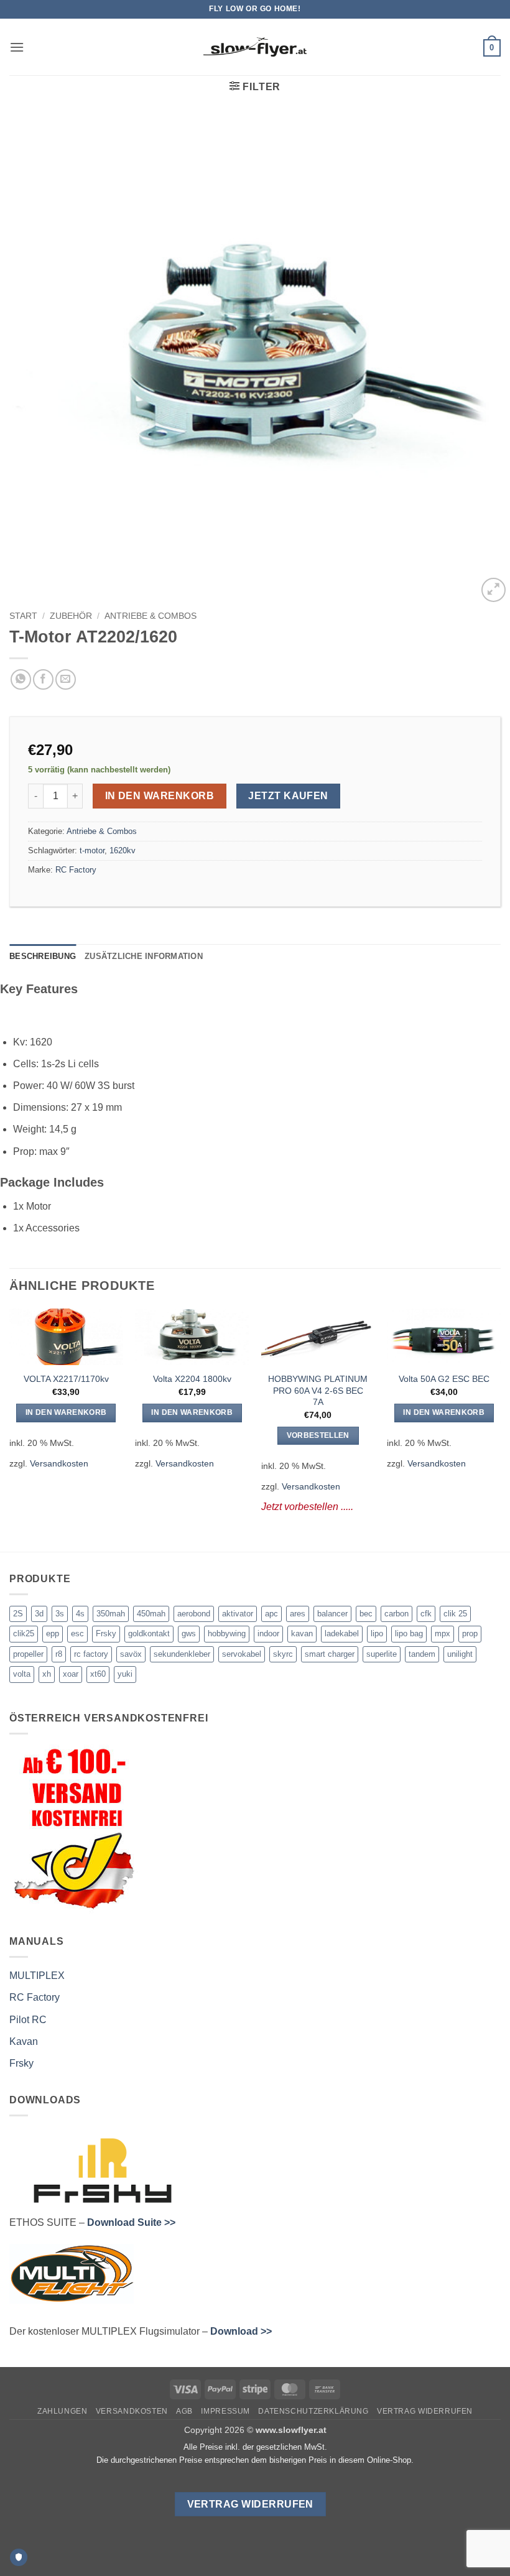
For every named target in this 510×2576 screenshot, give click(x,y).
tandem (422, 1654)
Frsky (106, 1633)
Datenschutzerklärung (313, 2411)
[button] (17, 47)
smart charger (330, 1654)
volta (22, 1674)
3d (39, 1614)
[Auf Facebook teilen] (43, 679)
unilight (460, 1654)
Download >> (241, 2331)
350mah (111, 1614)
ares (298, 1614)
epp (53, 1633)
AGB (184, 2411)
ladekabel (342, 1633)
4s (80, 1614)
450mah (151, 1614)
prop (470, 1633)
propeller (28, 1654)
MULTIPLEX (37, 1976)
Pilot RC (28, 2020)
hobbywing (227, 1633)
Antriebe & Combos (151, 616)
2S (18, 1614)
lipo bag (409, 1633)
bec (366, 1614)
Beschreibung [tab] (43, 956)
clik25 (24, 1633)
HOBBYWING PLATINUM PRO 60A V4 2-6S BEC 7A (318, 1390)
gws (189, 1633)
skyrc (283, 1654)
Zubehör (71, 616)
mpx (443, 1633)
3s (60, 1614)
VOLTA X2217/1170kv (66, 1379)
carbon (396, 1614)
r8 (59, 1654)
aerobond (194, 1614)
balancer (332, 1614)
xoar (71, 1674)
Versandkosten (59, 1463)
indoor (268, 1633)
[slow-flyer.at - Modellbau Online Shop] (255, 47)
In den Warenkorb (160, 796)
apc (271, 1614)
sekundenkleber (182, 1654)
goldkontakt (149, 1633)
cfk (426, 1614)
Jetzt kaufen (288, 796)
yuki (125, 1674)
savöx (131, 1654)
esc (77, 1633)
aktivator (238, 1614)
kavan (302, 1633)
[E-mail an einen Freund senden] (66, 679)
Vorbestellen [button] (318, 1435)
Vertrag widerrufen (425, 2411)
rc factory (91, 1654)
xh (47, 1674)
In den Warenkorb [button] (66, 1412)
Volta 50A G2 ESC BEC (444, 1379)
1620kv (123, 850)
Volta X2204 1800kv (192, 1379)
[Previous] (10, 1420)
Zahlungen (63, 2411)
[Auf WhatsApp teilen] (21, 679)
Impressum (225, 2411)
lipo (377, 1633)
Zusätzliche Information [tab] (144, 956)
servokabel (242, 1654)
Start (23, 616)
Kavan (24, 2041)
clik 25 (455, 1614)
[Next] (500, 1420)
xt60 (98, 1674)
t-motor (92, 850)
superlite (382, 1654)
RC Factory (76, 870)
